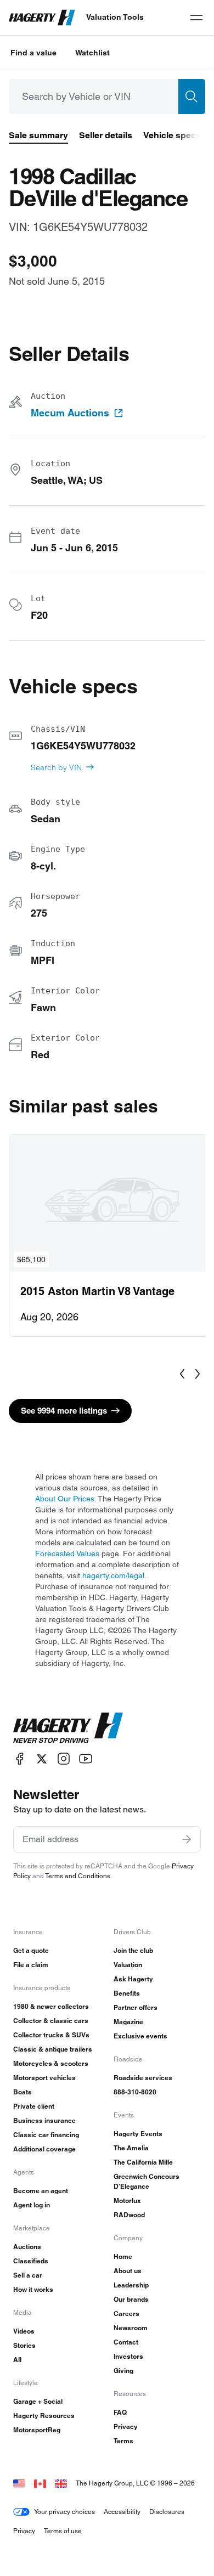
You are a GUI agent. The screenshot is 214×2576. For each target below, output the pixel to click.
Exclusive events (140, 2036)
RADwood (129, 2215)
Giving (123, 2371)
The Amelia (131, 2148)
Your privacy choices (64, 2512)
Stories (24, 2345)
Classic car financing (46, 2135)
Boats (22, 2092)
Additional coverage (44, 2149)
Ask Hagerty (133, 1979)
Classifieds (31, 2261)
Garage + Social (38, 2401)
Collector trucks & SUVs (51, 2035)
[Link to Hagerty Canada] (40, 2483)
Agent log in (32, 2205)
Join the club (133, 1950)
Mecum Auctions (70, 413)
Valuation (128, 1965)
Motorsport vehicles (44, 2078)
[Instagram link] (64, 1759)
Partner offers (136, 2007)
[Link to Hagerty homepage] (68, 1728)
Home (123, 2256)
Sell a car (28, 2275)
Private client (34, 2106)
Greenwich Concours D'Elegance (147, 2181)
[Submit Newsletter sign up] (187, 1839)
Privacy (126, 2427)
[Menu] (196, 18)
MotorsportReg (37, 2430)
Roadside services (143, 2078)
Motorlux (127, 2201)
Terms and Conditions (78, 1876)
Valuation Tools (115, 17)
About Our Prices (65, 1499)
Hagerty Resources (44, 2416)
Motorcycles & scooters (51, 2063)
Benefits (127, 1993)
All (17, 2360)
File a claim (31, 1965)
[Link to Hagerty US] (19, 2483)
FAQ (120, 2412)
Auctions (27, 2247)
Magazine (128, 2022)
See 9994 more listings (64, 1411)
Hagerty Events (138, 2134)
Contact (126, 2342)
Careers (126, 2314)
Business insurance (44, 2120)
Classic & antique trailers (53, 2049)
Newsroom (131, 2328)
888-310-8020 (135, 2092)
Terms (123, 2441)
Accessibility (122, 2512)
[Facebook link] (20, 1759)
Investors (128, 2356)
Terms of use (63, 2531)
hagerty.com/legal (113, 1575)
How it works (33, 2289)
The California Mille (143, 2162)
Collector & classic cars (51, 2021)
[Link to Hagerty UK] (61, 2483)
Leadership (131, 2285)
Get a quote (31, 1950)
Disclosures (167, 2512)
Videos (24, 2331)
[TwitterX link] (42, 1759)
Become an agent (41, 2191)
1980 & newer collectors (51, 2006)
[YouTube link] (86, 1759)
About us (128, 2271)
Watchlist (92, 53)
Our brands (131, 2299)
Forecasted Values (67, 1553)
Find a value (33, 53)
